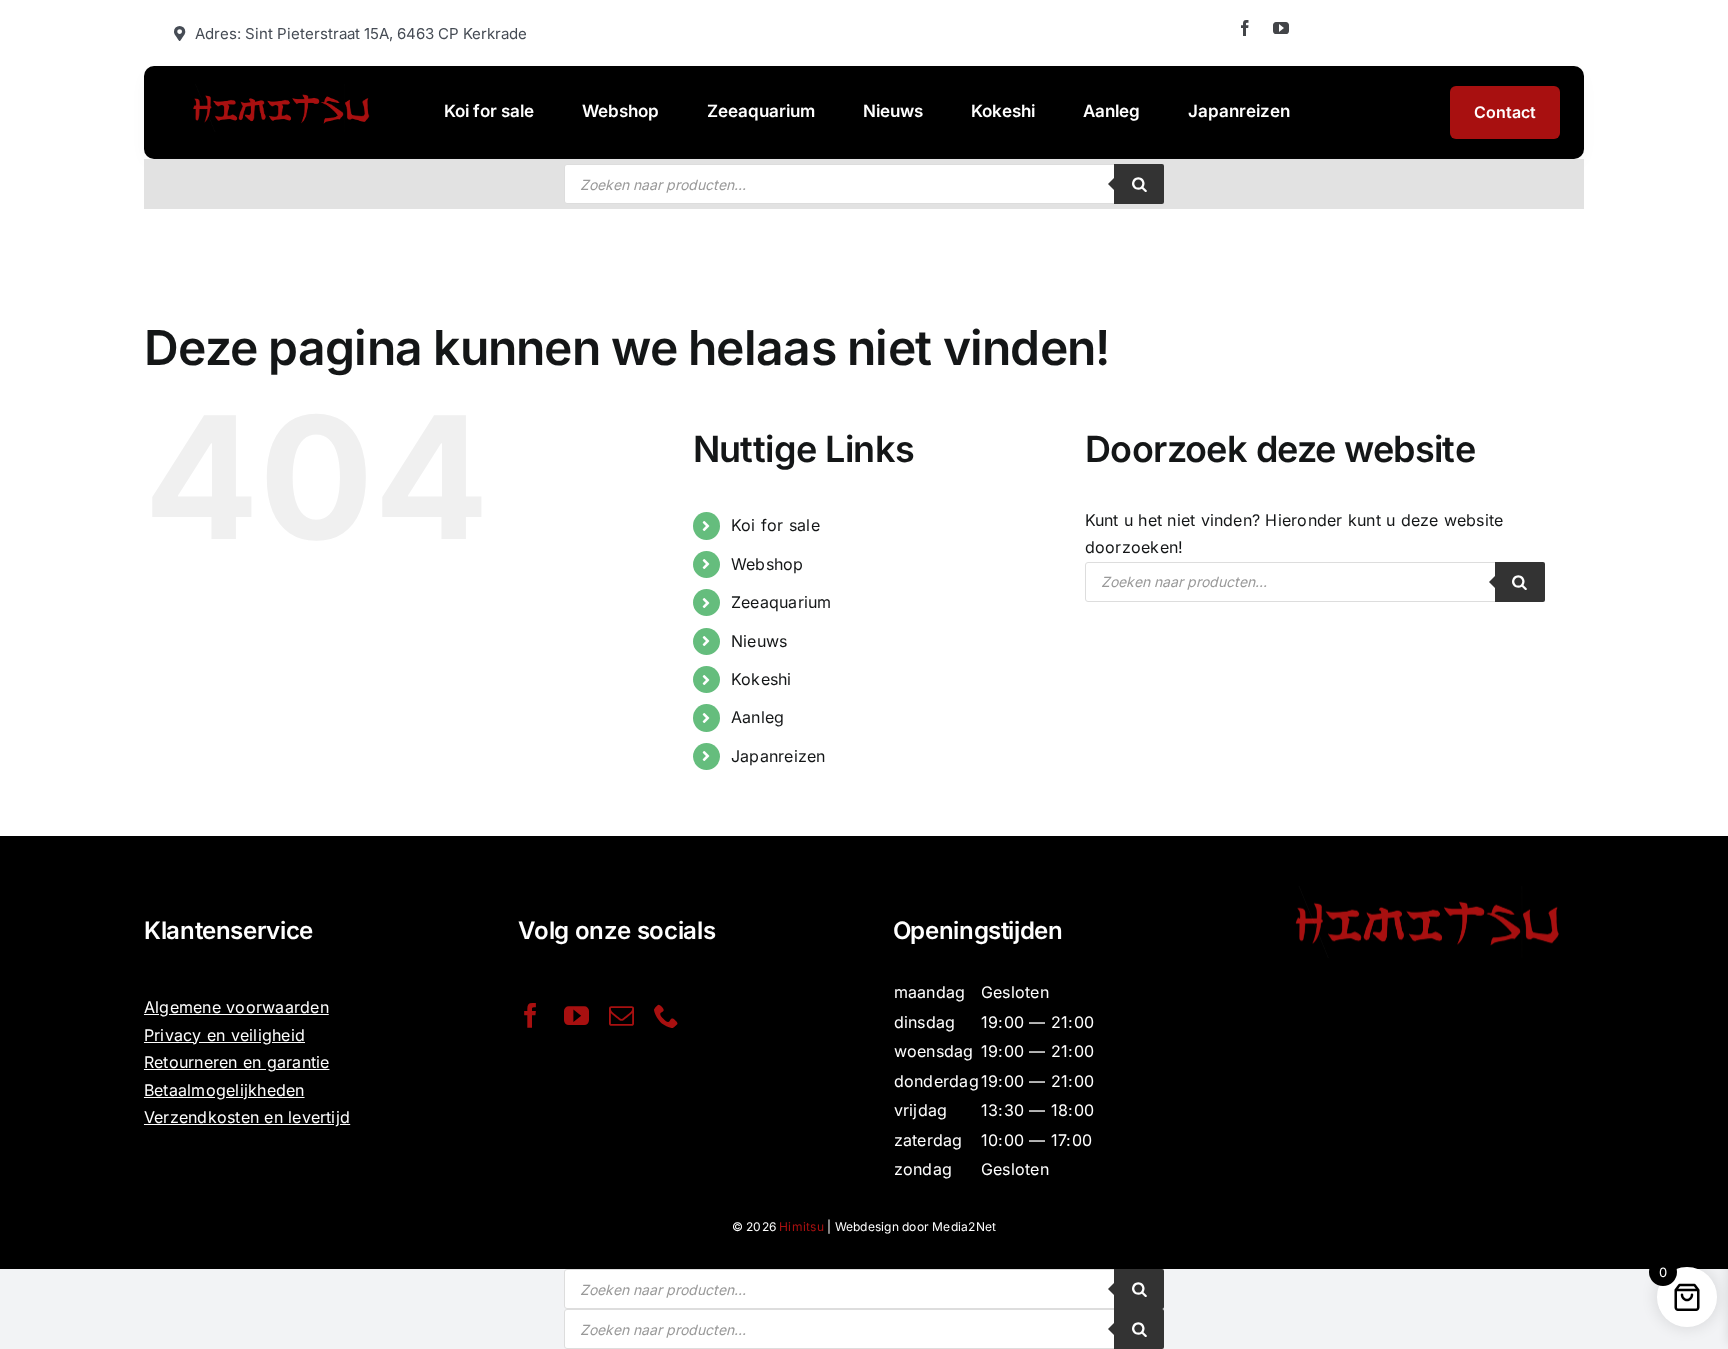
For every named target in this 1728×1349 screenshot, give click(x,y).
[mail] (621, 1015)
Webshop (767, 564)
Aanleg (757, 717)
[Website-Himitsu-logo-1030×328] (280, 92)
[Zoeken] (1139, 184)
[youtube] (1281, 28)
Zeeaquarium (781, 602)
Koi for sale (775, 525)
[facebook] (1245, 28)
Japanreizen (778, 756)
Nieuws (759, 641)
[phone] (666, 1015)
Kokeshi (761, 679)
